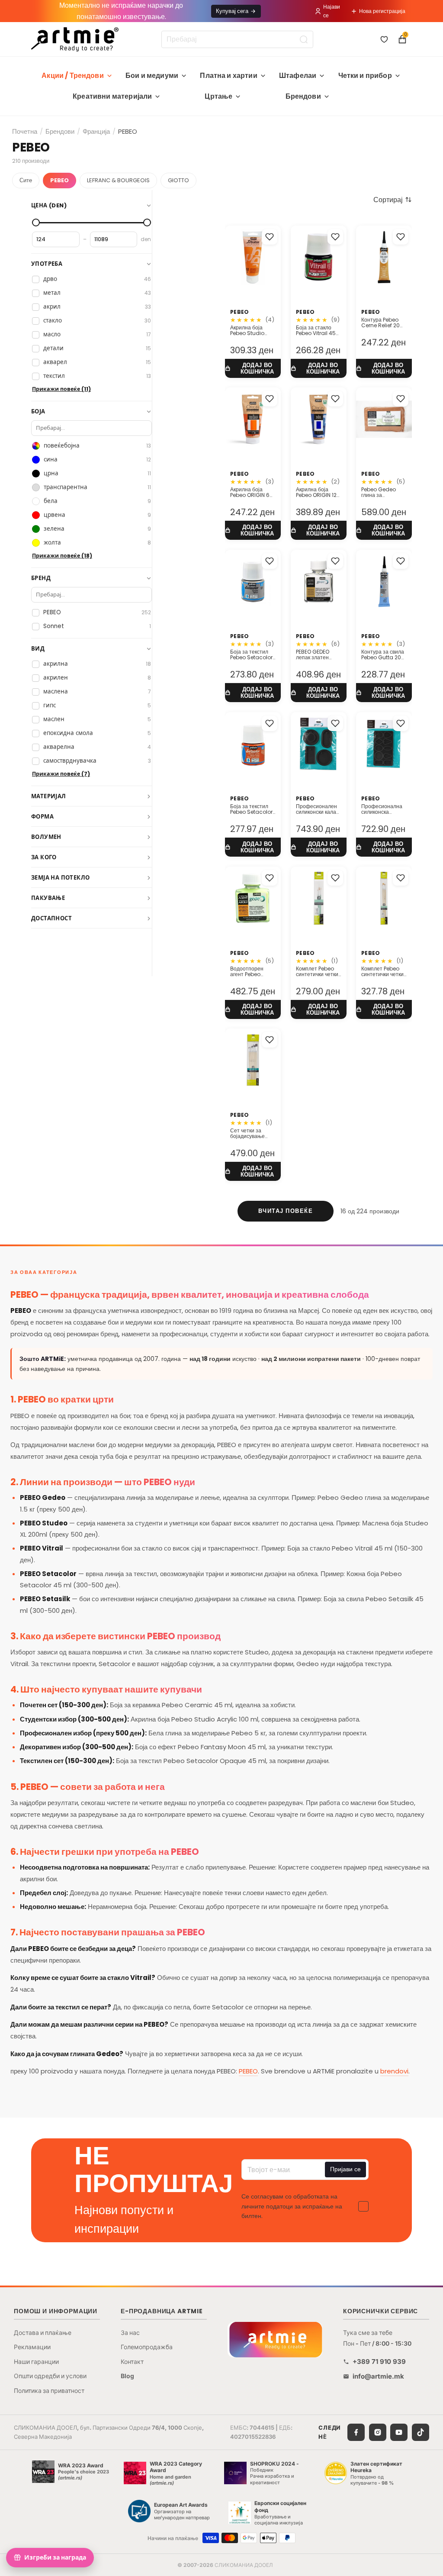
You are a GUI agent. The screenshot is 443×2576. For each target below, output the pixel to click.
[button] (393, 200)
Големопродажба (147, 2347)
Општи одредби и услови (50, 2376)
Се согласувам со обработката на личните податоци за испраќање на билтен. (292, 2206)
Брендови (303, 96)
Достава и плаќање (43, 2333)
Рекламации (32, 2347)
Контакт (132, 2362)
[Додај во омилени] (270, 237)
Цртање (218, 96)
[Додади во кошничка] (253, 368)
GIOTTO (178, 180)
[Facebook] (356, 2432)
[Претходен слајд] (300, 258)
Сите (26, 180)
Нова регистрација (382, 11)
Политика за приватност (49, 2391)
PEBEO (59, 180)
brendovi (394, 2071)
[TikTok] (421, 2432)
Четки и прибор (365, 76)
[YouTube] (399, 2432)
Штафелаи (298, 76)
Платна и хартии (228, 76)
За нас (130, 2333)
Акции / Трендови (73, 76)
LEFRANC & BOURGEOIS (118, 180)
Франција (96, 131)
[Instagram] (378, 2432)
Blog (127, 2376)
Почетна (25, 131)
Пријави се (345, 2169)
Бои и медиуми (152, 76)
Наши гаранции (36, 2362)
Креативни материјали (112, 96)
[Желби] (384, 39)
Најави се (332, 11)
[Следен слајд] (337, 258)
